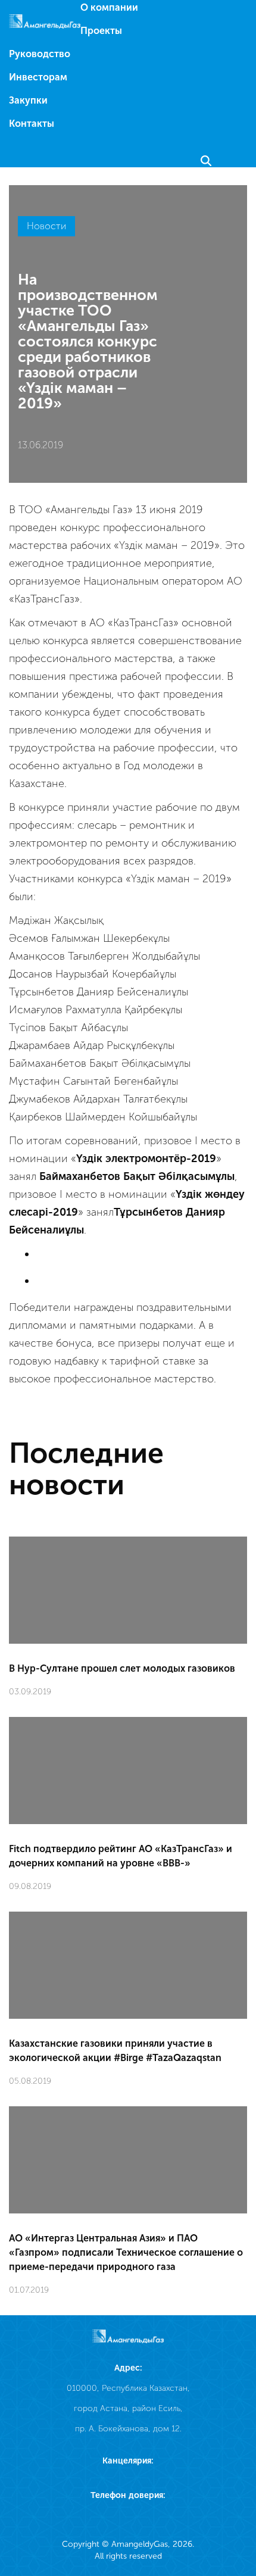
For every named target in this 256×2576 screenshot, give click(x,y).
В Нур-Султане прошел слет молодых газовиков (122, 1668)
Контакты (32, 124)
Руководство (40, 54)
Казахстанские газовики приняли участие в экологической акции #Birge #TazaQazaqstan (115, 2051)
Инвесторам (38, 77)
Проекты (101, 31)
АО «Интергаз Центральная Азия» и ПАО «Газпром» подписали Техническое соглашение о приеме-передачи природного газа (126, 2252)
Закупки (28, 100)
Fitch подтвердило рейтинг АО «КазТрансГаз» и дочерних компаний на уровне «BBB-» (121, 1856)
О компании (109, 7)
